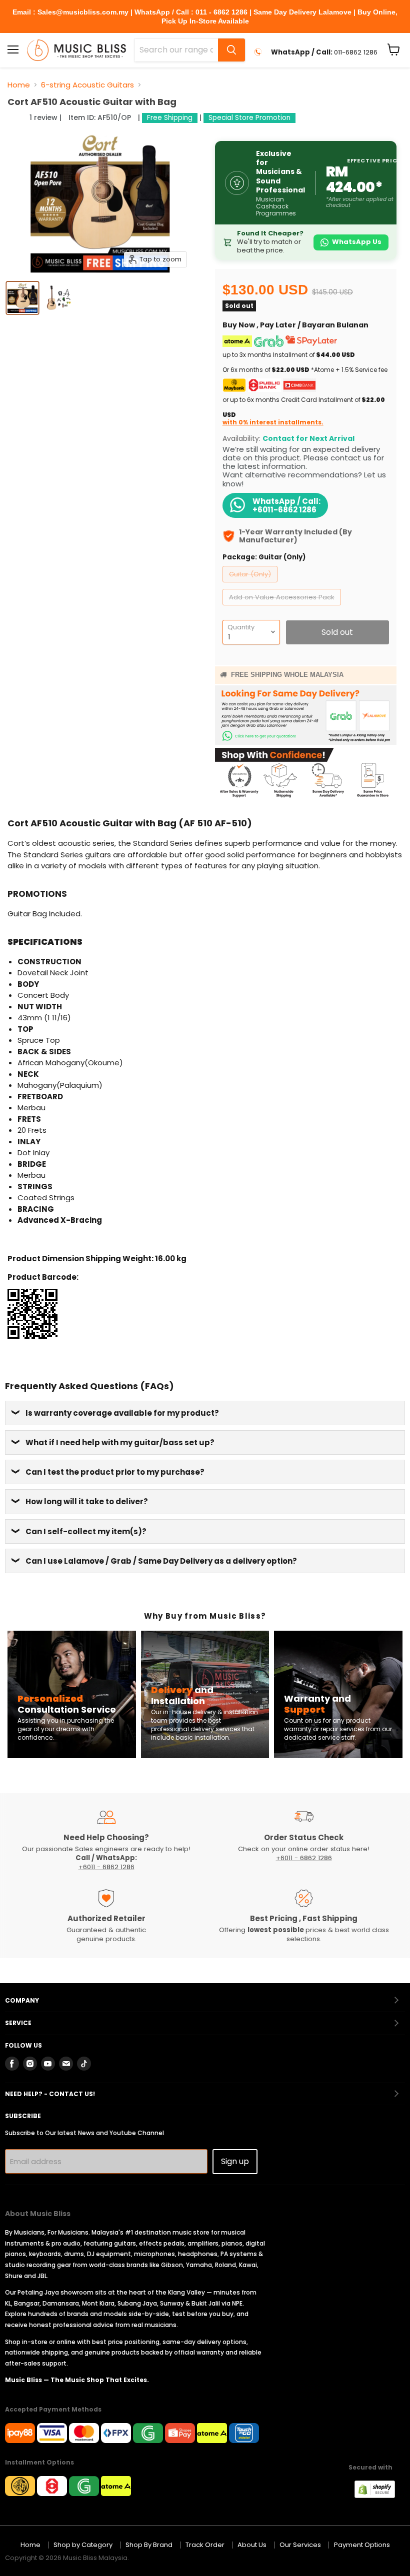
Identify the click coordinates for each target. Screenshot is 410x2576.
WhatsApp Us (357, 242)
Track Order (205, 2545)
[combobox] (176, 50)
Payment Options (362, 2545)
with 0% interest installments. (273, 422)
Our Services (300, 2545)
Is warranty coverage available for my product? (122, 1413)
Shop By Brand (149, 2545)
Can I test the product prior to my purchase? (115, 1472)
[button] (17, 117)
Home (19, 85)
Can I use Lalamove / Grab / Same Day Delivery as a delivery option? (161, 1561)
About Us (252, 2545)
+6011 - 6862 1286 (106, 1867)
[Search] (231, 50)
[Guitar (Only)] (251, 585)
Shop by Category (83, 2545)
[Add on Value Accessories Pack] (283, 608)
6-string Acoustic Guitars (87, 85)
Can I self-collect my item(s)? (86, 1531)
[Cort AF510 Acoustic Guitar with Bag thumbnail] (22, 298)
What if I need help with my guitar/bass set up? (120, 1442)
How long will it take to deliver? (87, 1501)
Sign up (235, 2161)
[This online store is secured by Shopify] (380, 2495)
